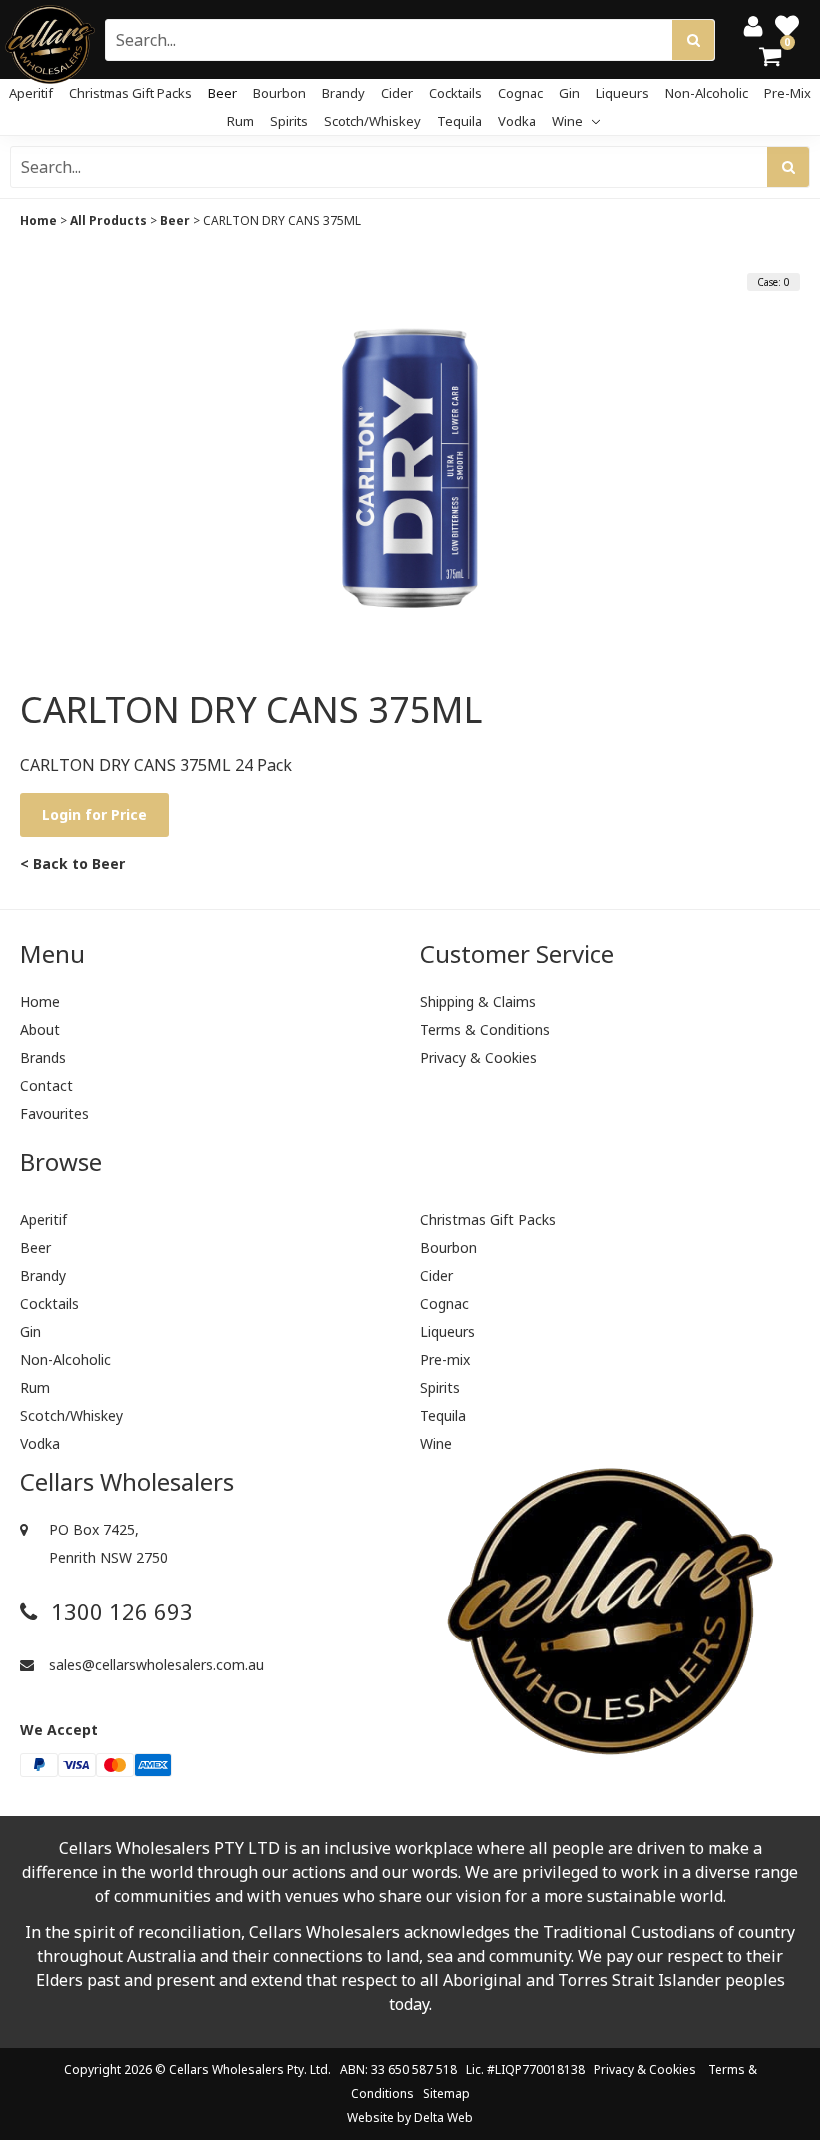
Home (38, 220)
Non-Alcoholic (706, 93)
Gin (569, 93)
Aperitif (31, 93)
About (40, 1029)
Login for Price (94, 814)
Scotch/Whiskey (372, 121)
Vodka (517, 121)
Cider (397, 93)
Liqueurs (622, 93)
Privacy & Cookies (478, 1057)
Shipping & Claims (478, 1001)
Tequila (459, 121)
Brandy (343, 93)
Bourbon (279, 93)
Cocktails (455, 93)
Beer (222, 93)
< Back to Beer (72, 863)
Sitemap (446, 2093)
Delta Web (443, 2117)
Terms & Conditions (485, 1029)
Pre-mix (787, 93)
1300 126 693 (119, 1611)
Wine (569, 121)
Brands (43, 1057)
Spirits (289, 121)
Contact (46, 1085)
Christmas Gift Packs (130, 93)
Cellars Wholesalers (226, 2069)
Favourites (54, 1113)
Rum (240, 121)
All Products (108, 220)
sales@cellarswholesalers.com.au (154, 1664)
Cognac (520, 93)
